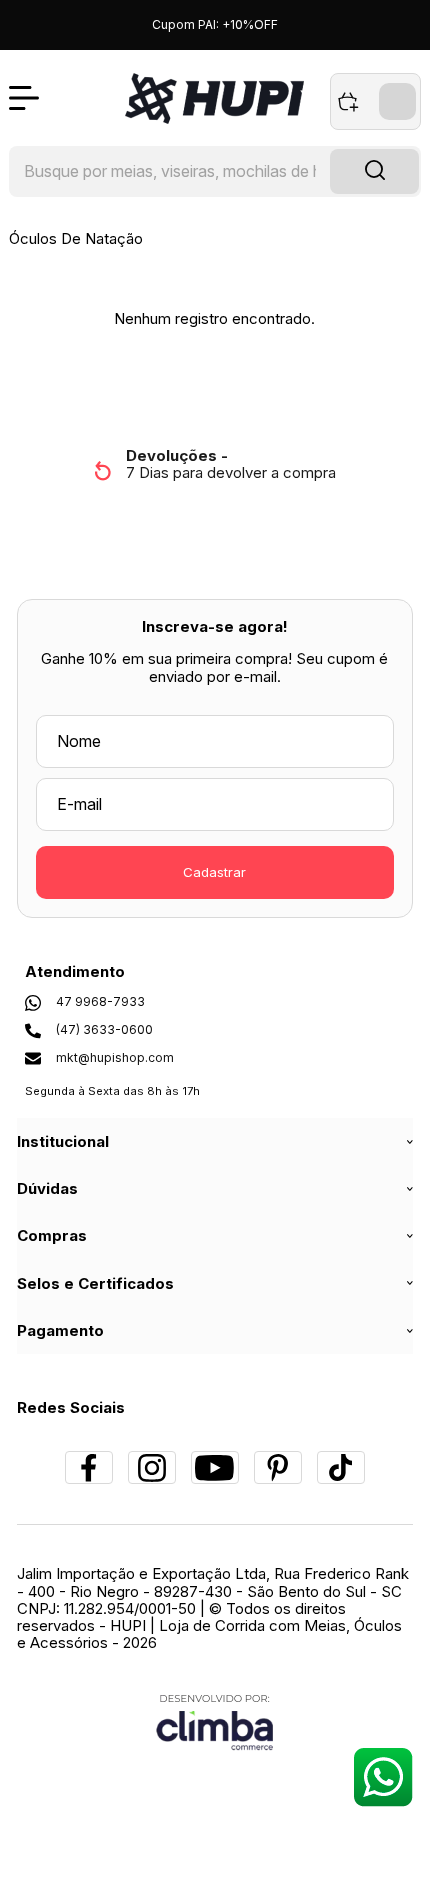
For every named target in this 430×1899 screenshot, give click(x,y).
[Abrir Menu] (24, 98)
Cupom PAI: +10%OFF (215, 24)
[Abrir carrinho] (375, 101)
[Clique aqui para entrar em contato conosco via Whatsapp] (382, 1776)
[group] (215, 464)
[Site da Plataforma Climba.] (215, 1721)
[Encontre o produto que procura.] (374, 172)
